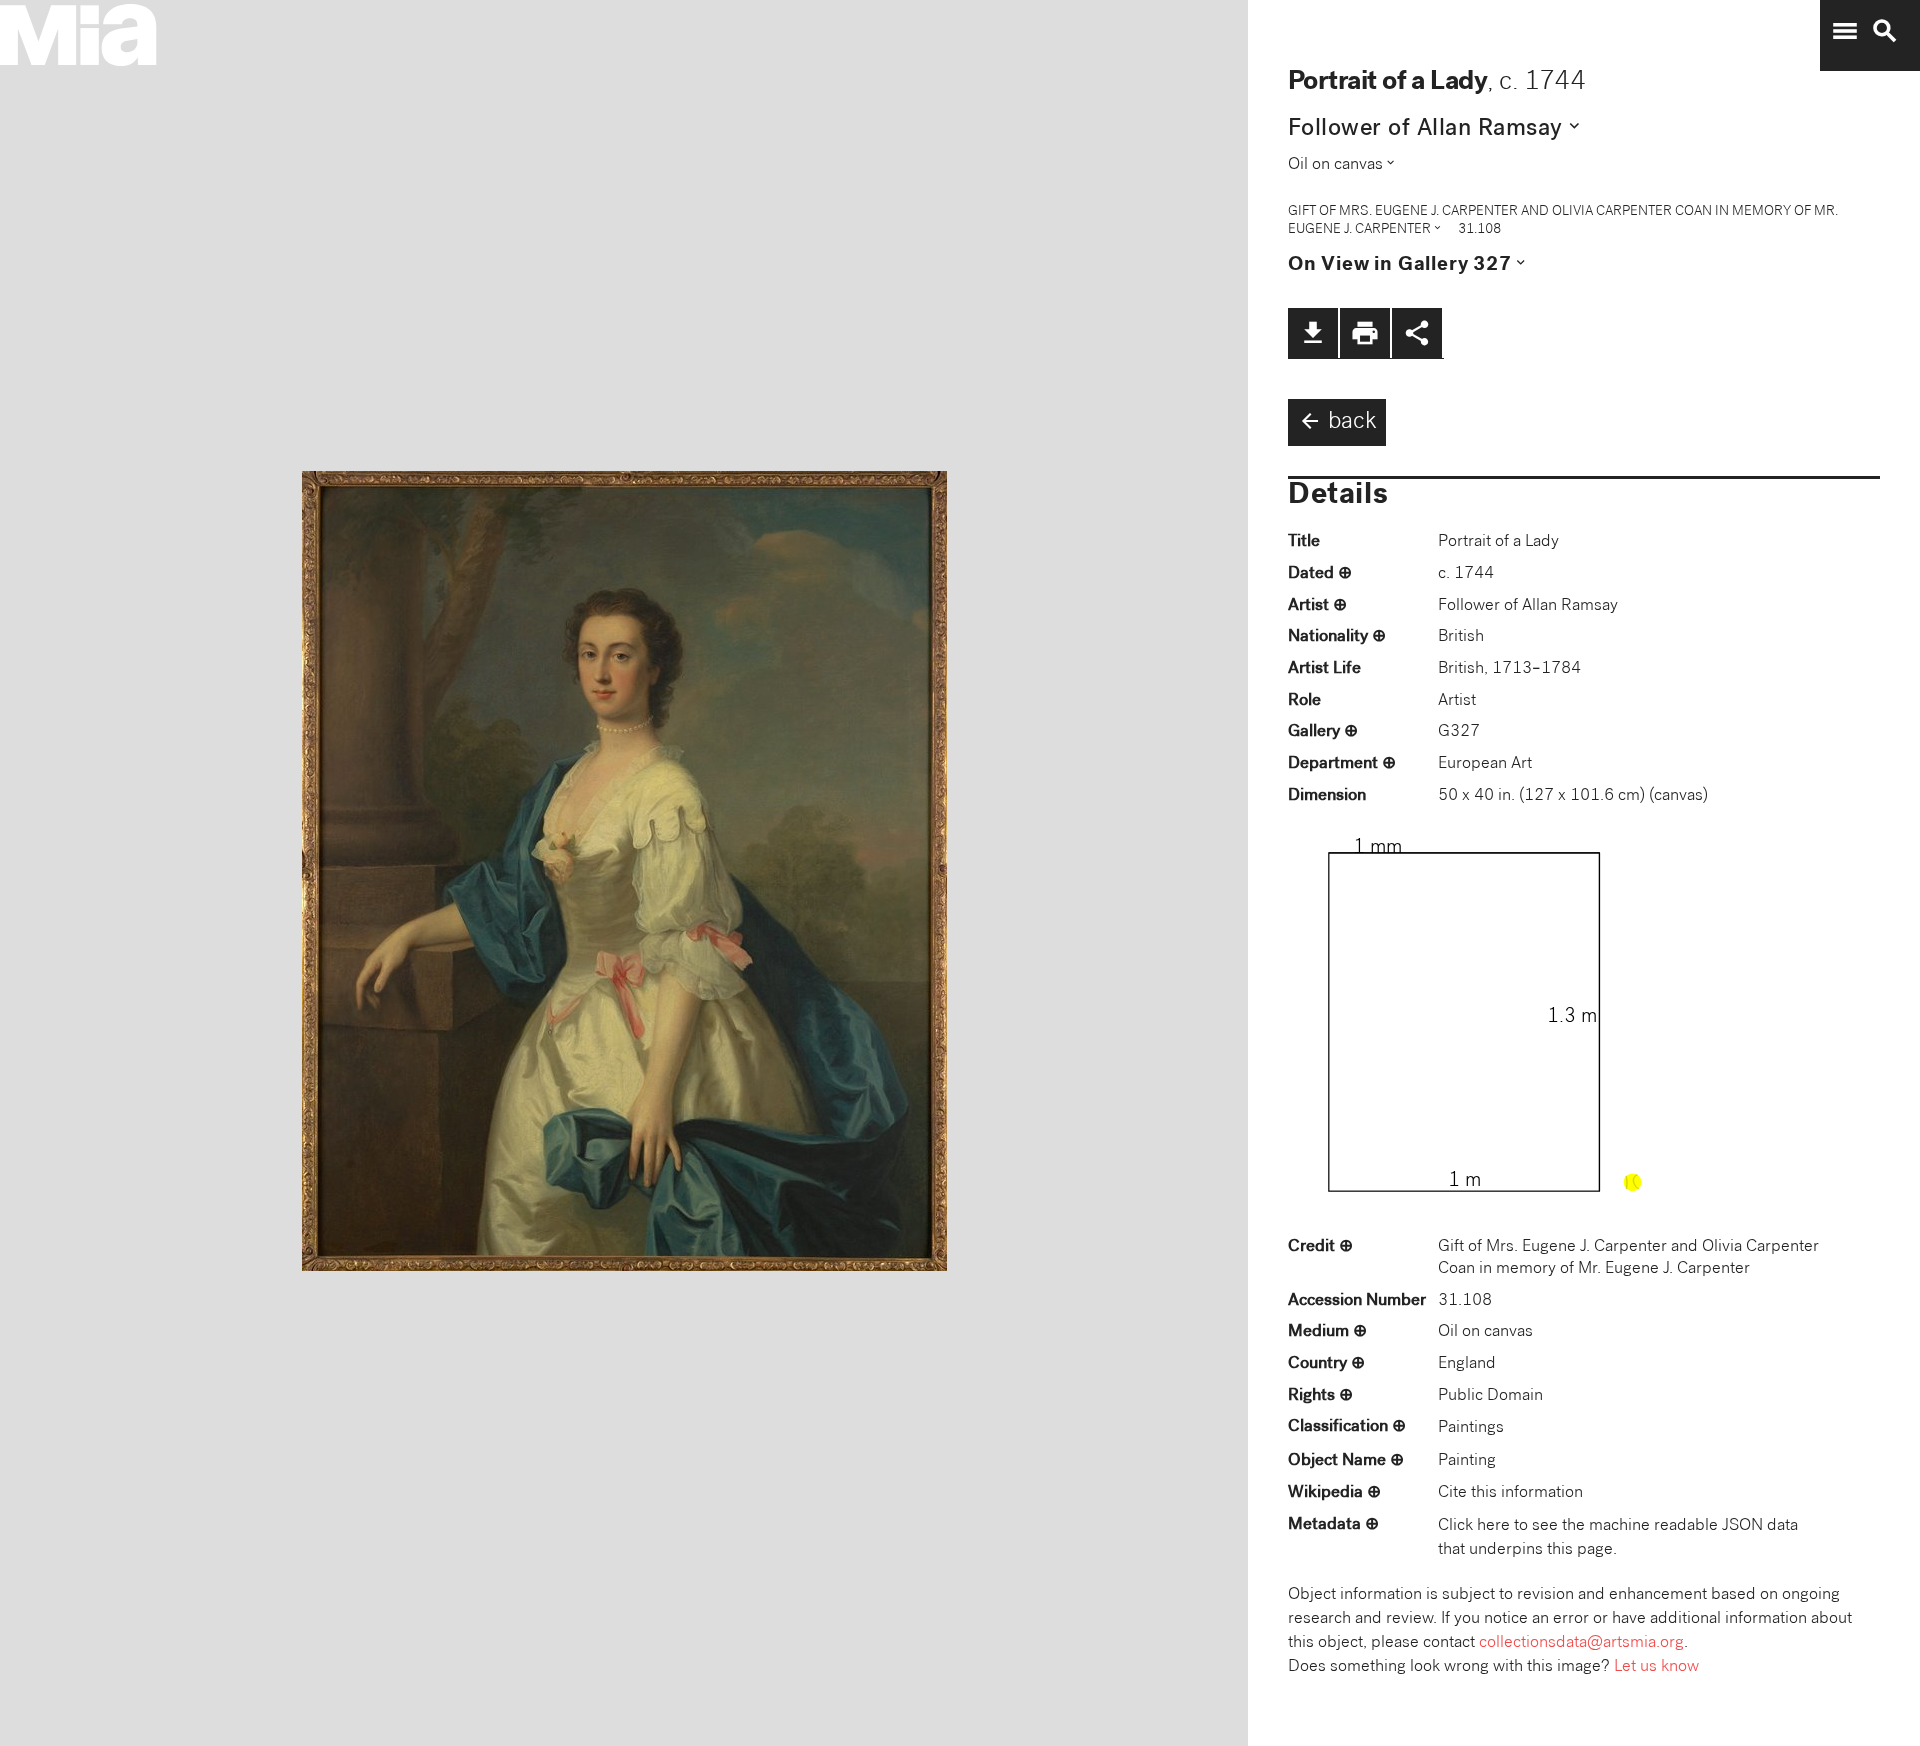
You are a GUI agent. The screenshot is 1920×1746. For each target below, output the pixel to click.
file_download (1313, 333)
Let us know (1656, 1667)
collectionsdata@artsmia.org (1581, 1643)
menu (1845, 31)
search (1885, 31)
